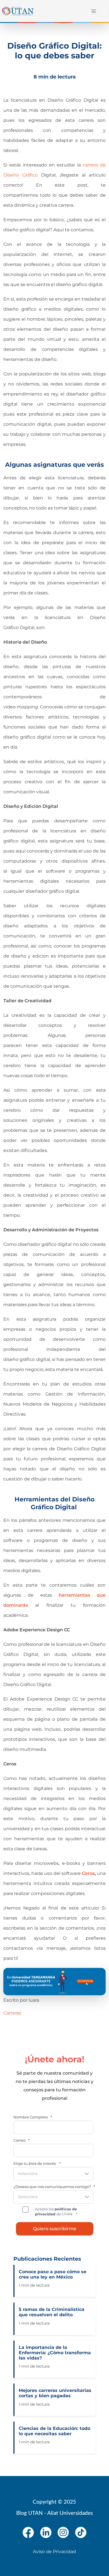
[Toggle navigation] (93, 11)
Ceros (88, 1873)
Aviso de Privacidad (54, 2552)
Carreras (12, 2013)
